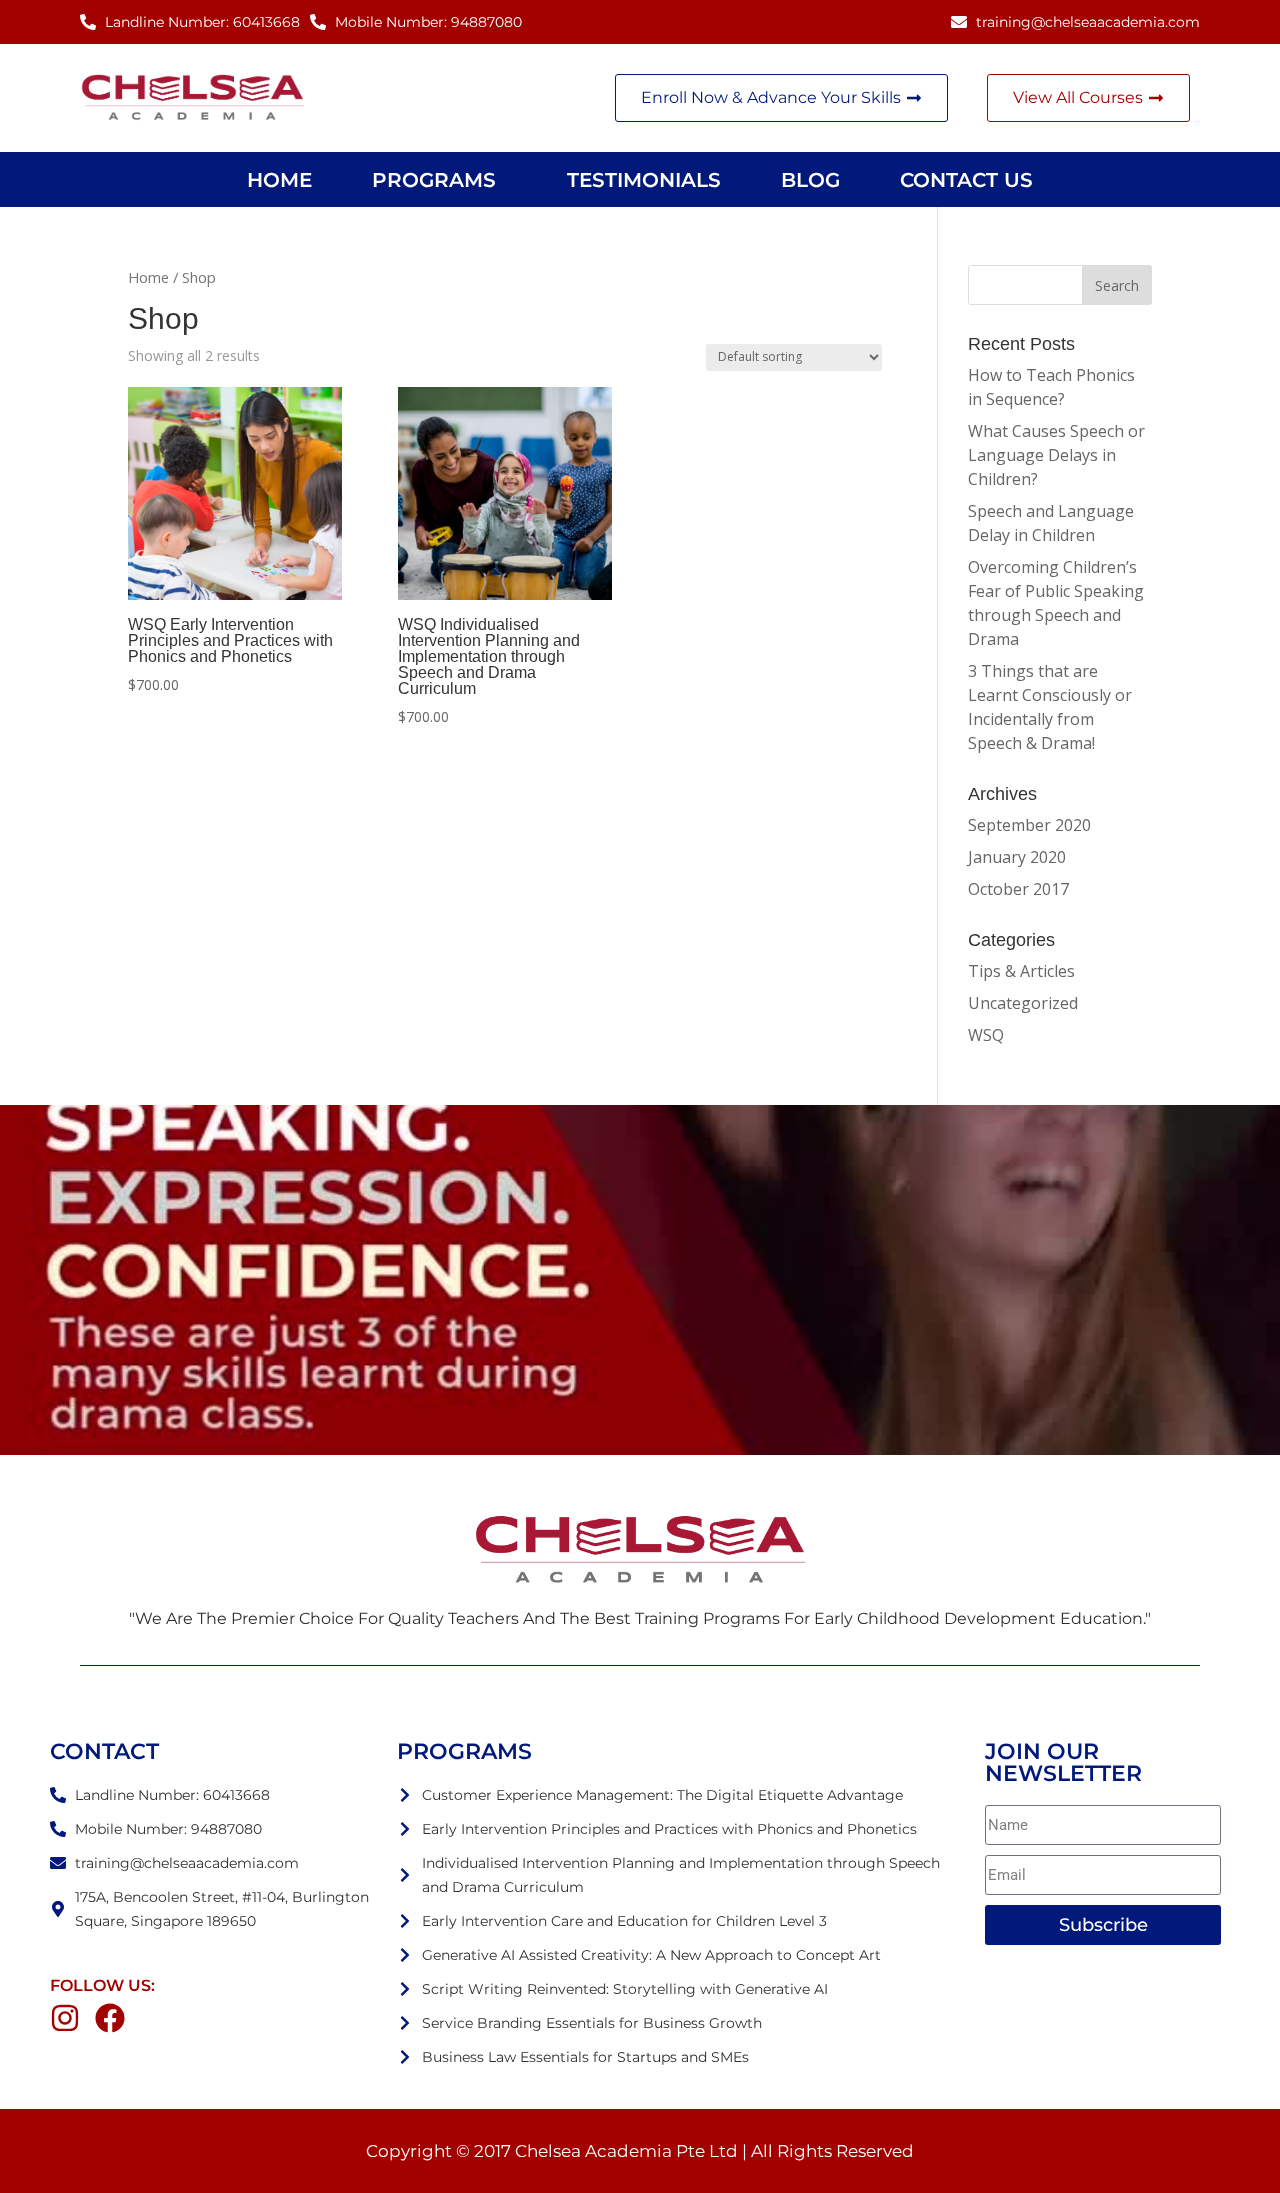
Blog (810, 180)
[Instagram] (65, 2018)
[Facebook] (110, 2018)
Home (279, 180)
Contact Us (966, 180)
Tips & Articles (1021, 971)
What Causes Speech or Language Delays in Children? (1056, 455)
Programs (434, 180)
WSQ (986, 1035)
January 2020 (1017, 857)
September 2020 (1029, 825)
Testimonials (644, 180)
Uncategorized (1023, 1003)
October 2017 (1018, 889)
